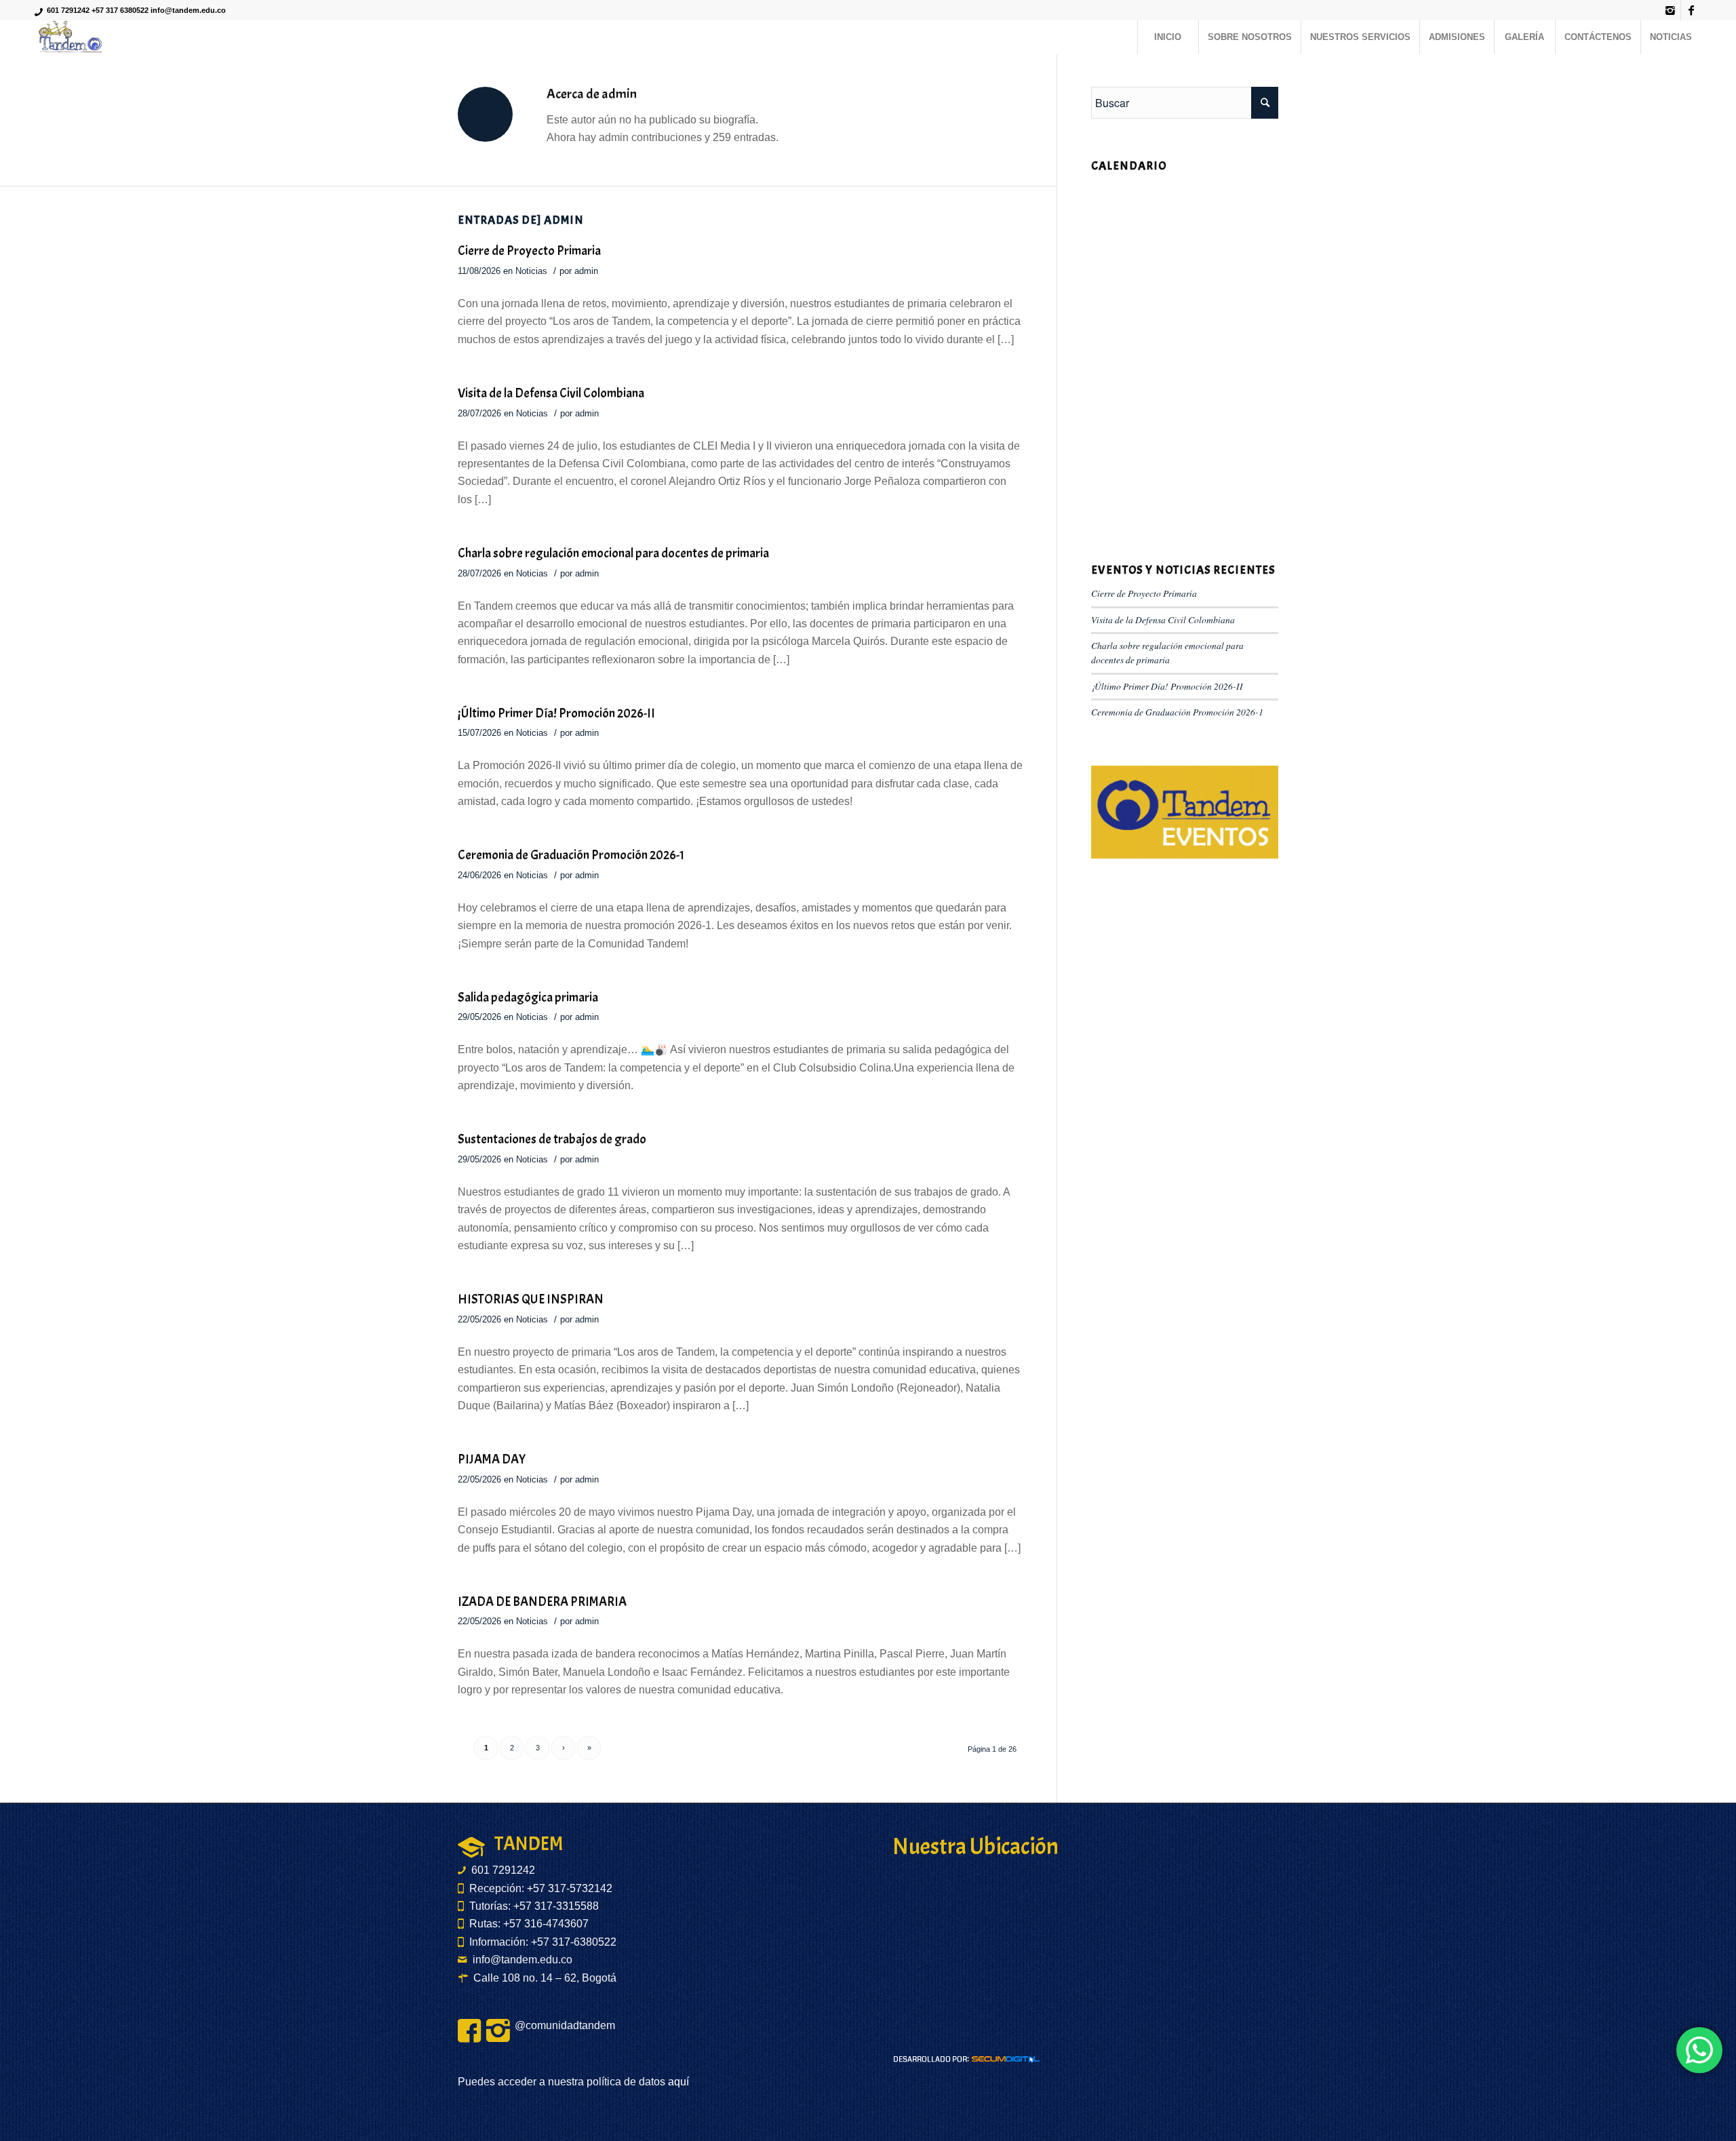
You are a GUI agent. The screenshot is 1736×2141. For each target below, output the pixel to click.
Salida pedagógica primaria (528, 998)
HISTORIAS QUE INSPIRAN (531, 1299)
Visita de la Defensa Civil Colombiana (551, 393)
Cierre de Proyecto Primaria (529, 251)
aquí (677, 2082)
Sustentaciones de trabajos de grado (552, 1139)
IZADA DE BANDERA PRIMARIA (542, 1602)
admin (586, 271)
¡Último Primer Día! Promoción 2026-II (556, 713)
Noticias (531, 271)
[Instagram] (1671, 10)
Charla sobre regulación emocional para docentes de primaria (613, 553)
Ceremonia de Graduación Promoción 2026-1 (571, 855)
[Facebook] (1691, 10)
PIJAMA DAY (492, 1459)
